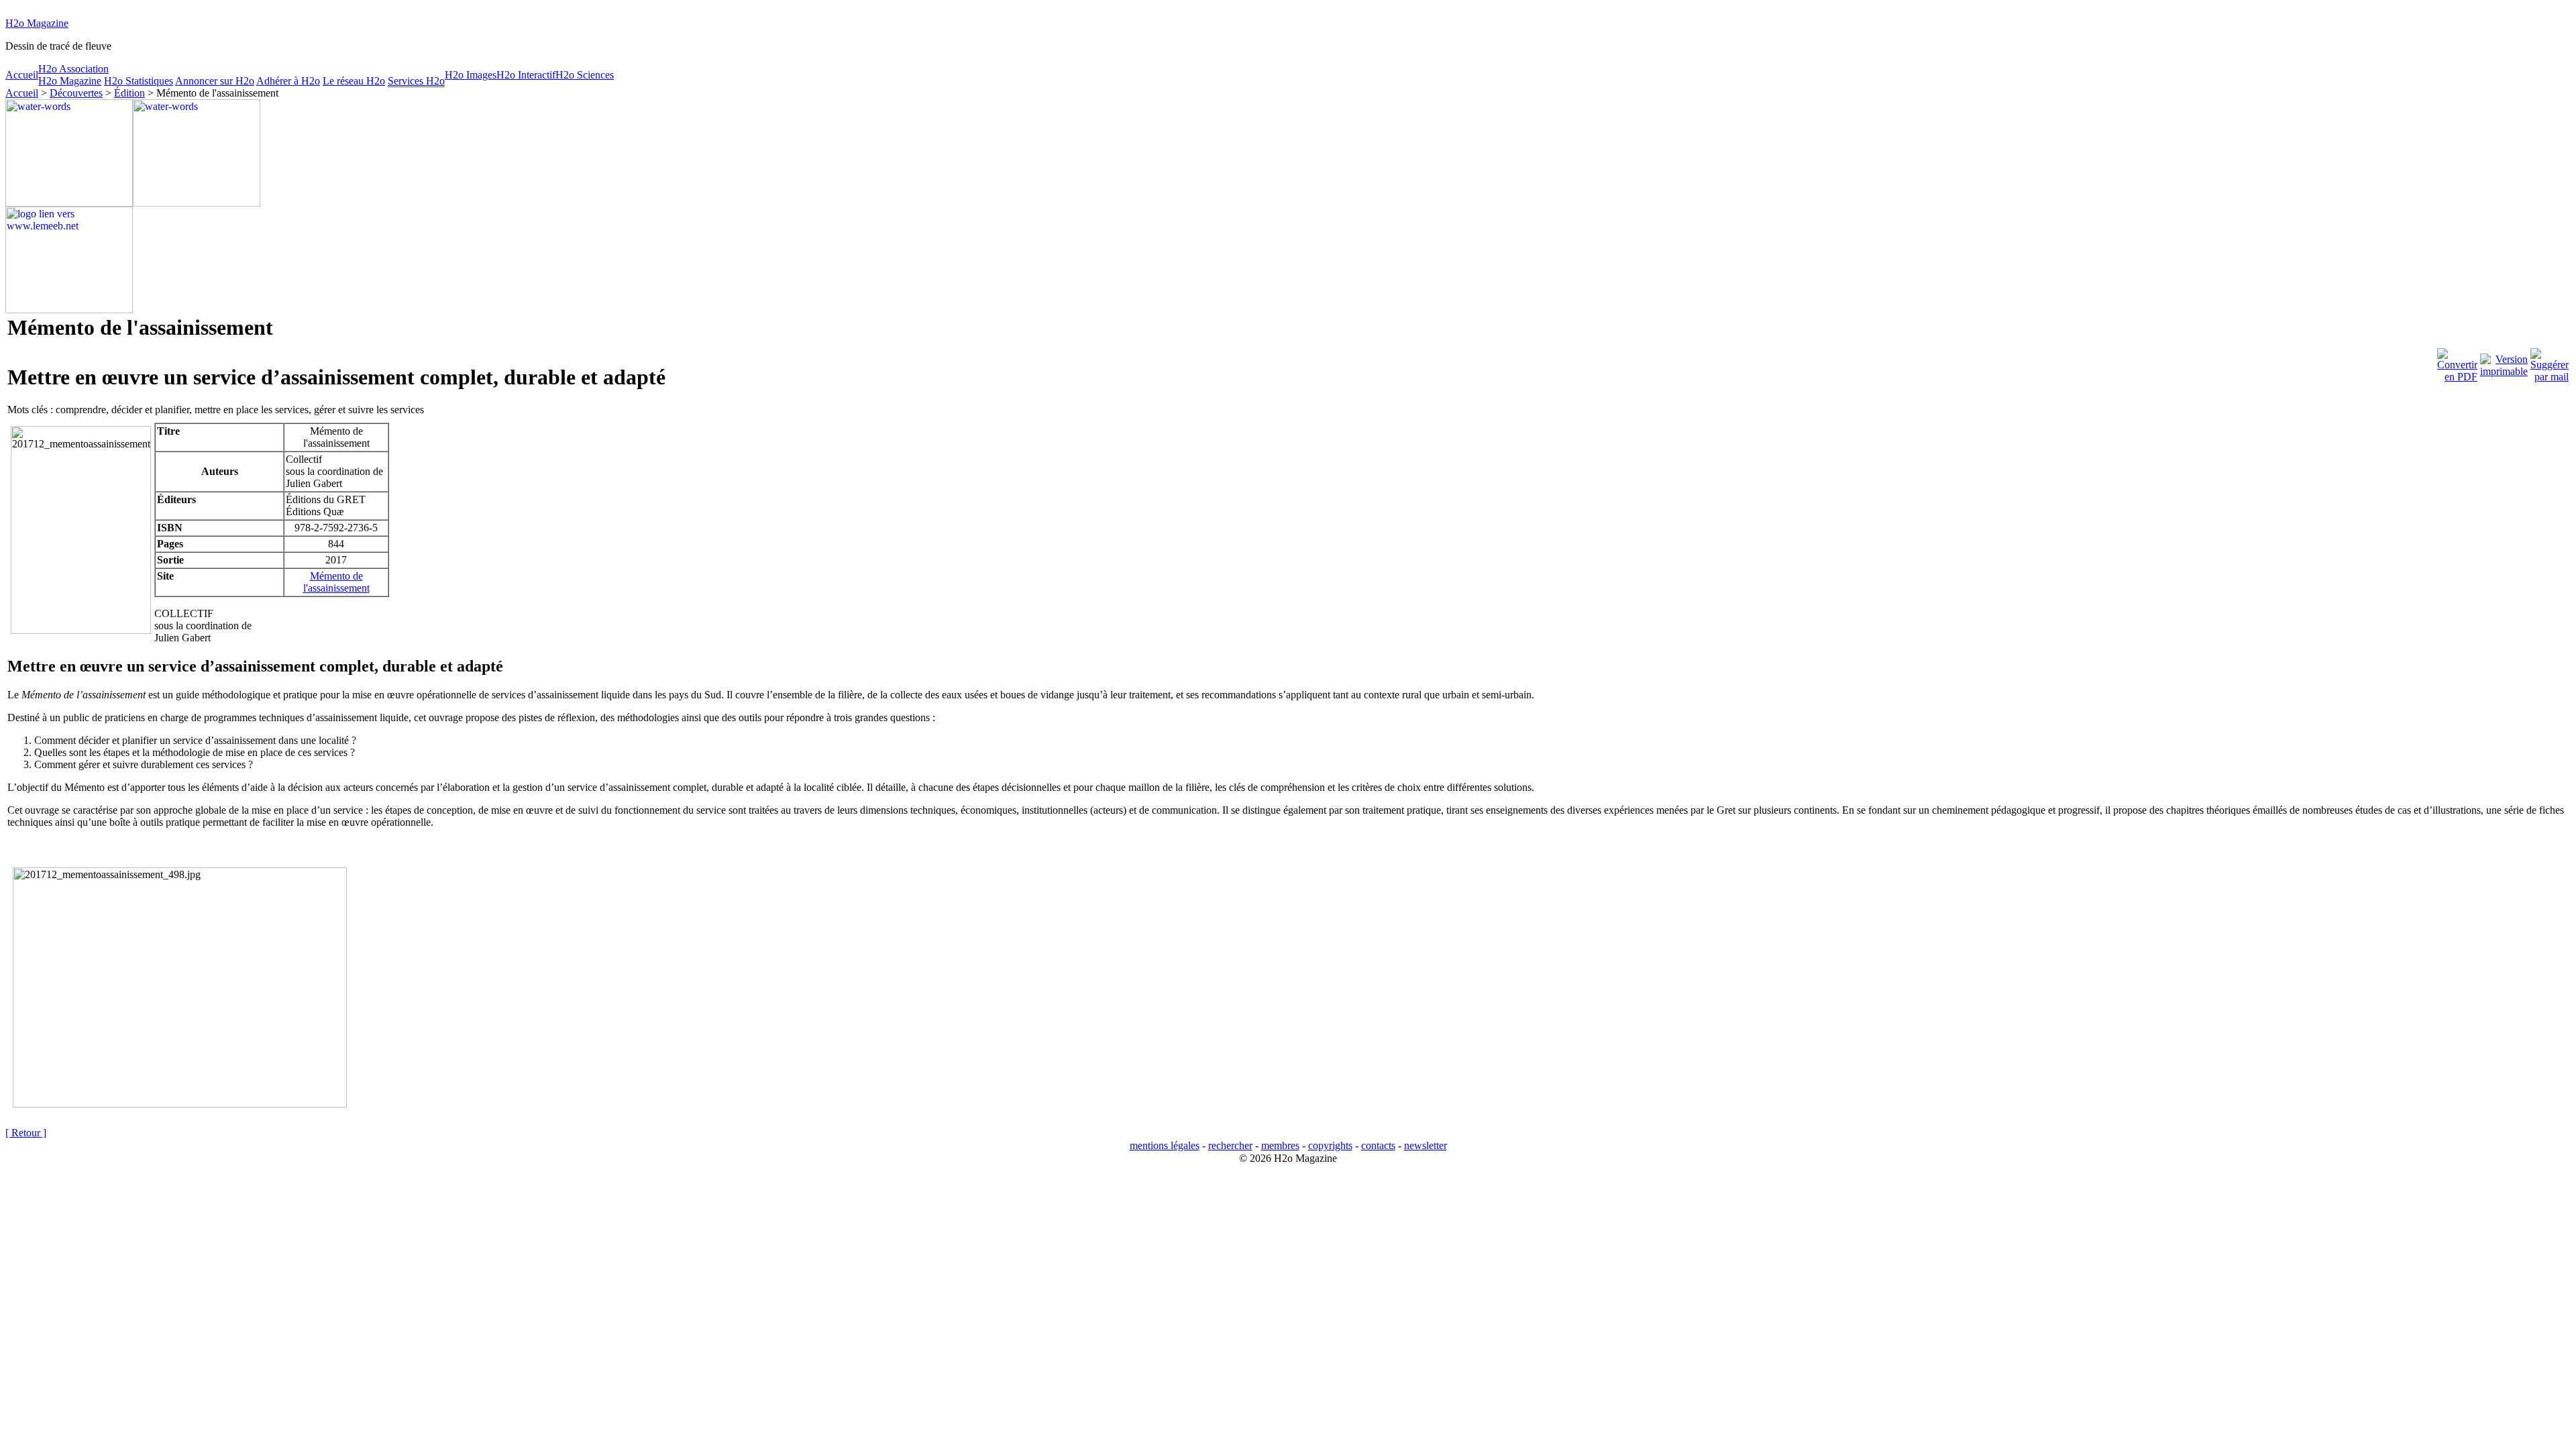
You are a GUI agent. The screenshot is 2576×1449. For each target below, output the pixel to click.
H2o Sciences (585, 75)
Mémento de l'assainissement (336, 582)
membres (1280, 1145)
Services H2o (416, 81)
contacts (1378, 1145)
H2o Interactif (526, 75)
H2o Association (73, 69)
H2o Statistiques (139, 81)
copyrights (1330, 1145)
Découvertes (76, 93)
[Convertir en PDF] (2457, 362)
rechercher (1230, 1145)
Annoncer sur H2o (215, 81)
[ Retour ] (26, 1133)
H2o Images (471, 75)
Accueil (22, 75)
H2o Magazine (37, 23)
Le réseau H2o (354, 81)
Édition (129, 93)
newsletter (1426, 1145)
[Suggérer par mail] (2550, 362)
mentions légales (1165, 1145)
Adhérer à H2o (288, 81)
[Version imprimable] (2504, 362)
